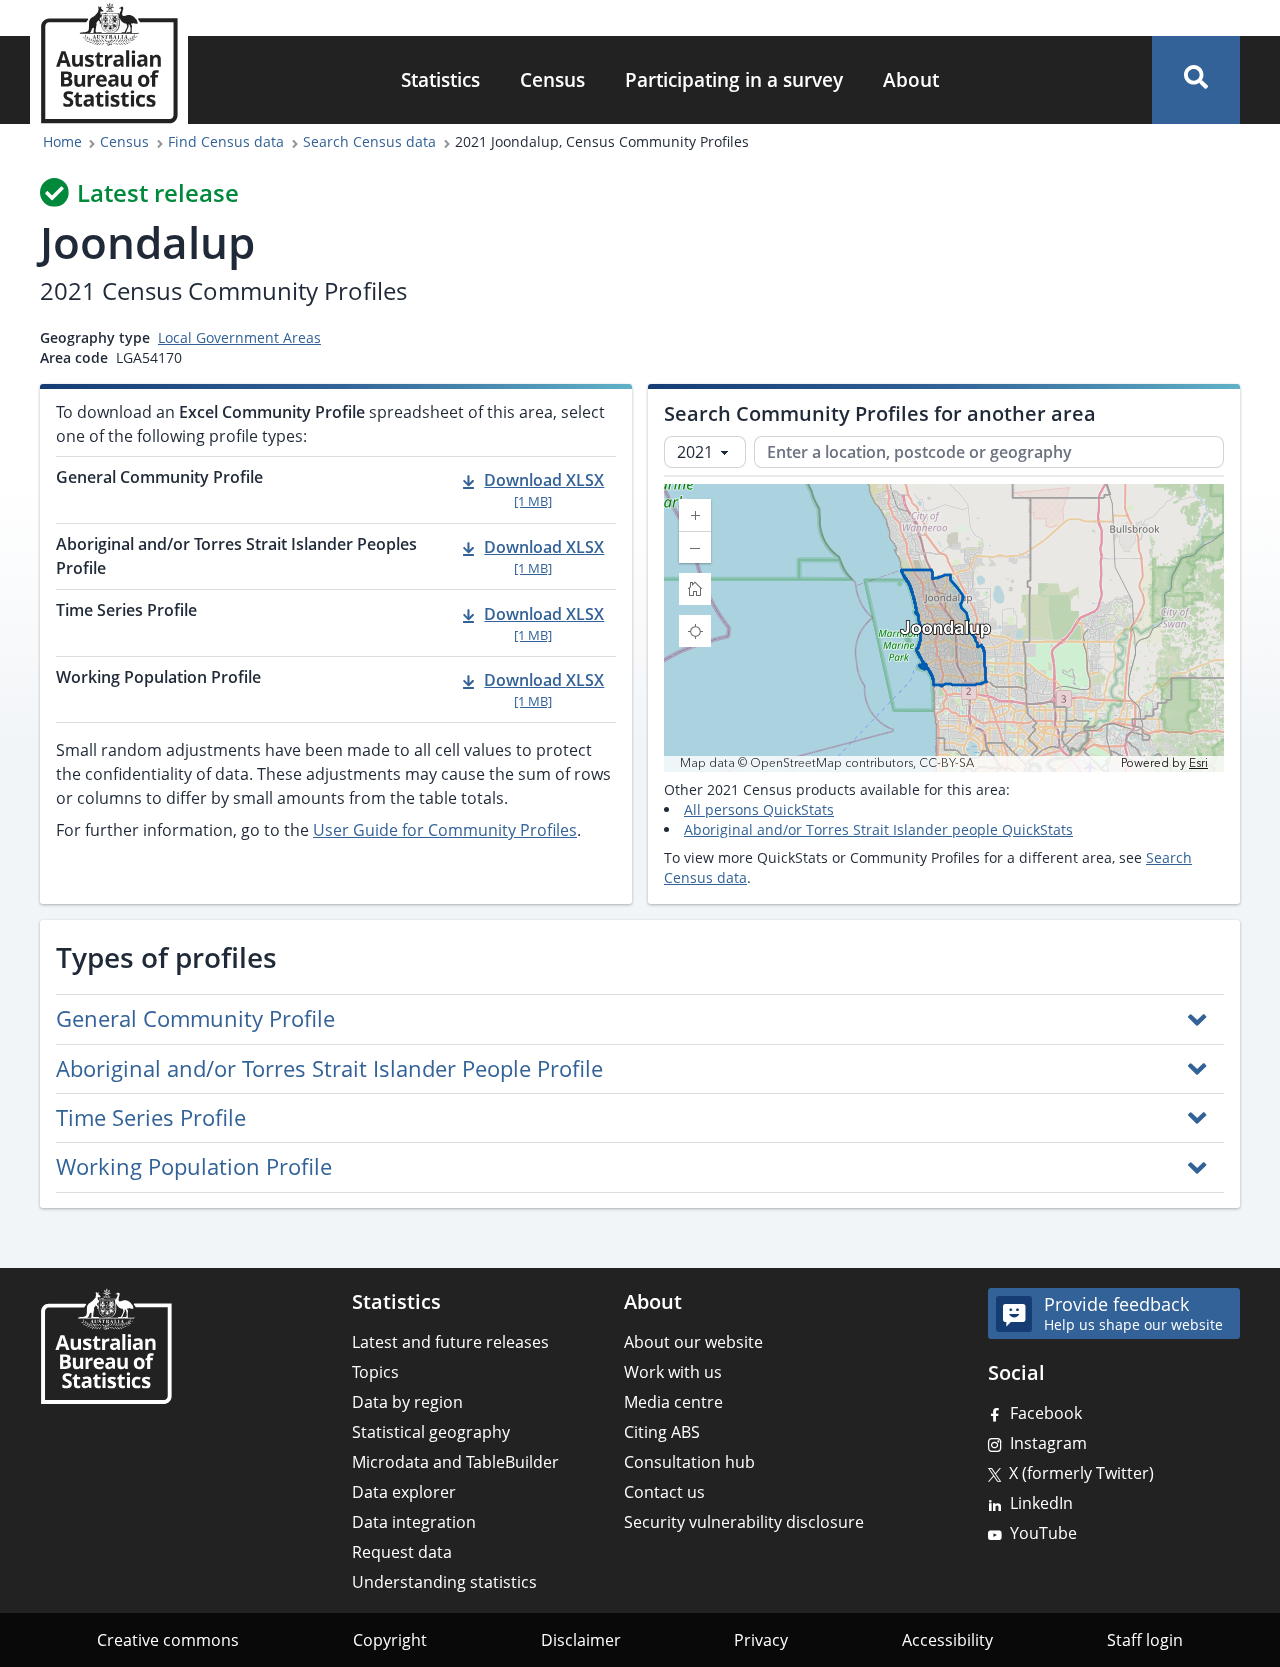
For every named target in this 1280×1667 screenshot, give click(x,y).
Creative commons (168, 1640)
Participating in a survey (734, 79)
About (911, 79)
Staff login (1145, 1640)
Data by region (407, 1402)
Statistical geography (431, 1432)
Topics (375, 1372)
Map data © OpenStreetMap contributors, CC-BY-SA (827, 764)
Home (62, 141)
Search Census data (369, 141)
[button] (1196, 80)
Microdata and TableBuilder (455, 1462)
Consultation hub (689, 1462)
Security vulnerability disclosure (744, 1522)
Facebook (1046, 1413)
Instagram (1048, 1443)
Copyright (390, 1640)
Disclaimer (581, 1640)
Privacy (761, 1640)
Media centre (673, 1402)
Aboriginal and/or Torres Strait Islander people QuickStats (878, 829)
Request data (402, 1552)
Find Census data (226, 141)
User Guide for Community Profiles (445, 830)
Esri (1198, 763)
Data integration (414, 1522)
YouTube (1043, 1533)
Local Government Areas (239, 337)
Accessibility (947, 1640)
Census (552, 79)
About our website (693, 1342)
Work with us (673, 1372)
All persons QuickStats (759, 809)
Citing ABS (662, 1432)
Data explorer (404, 1492)
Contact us (664, 1492)
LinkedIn (1041, 1503)
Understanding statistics (444, 1582)
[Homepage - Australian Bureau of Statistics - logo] (109, 63)
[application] (944, 628)
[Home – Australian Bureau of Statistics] (106, 1346)
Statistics (440, 79)
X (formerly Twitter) (1081, 1473)
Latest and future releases (450, 1342)
